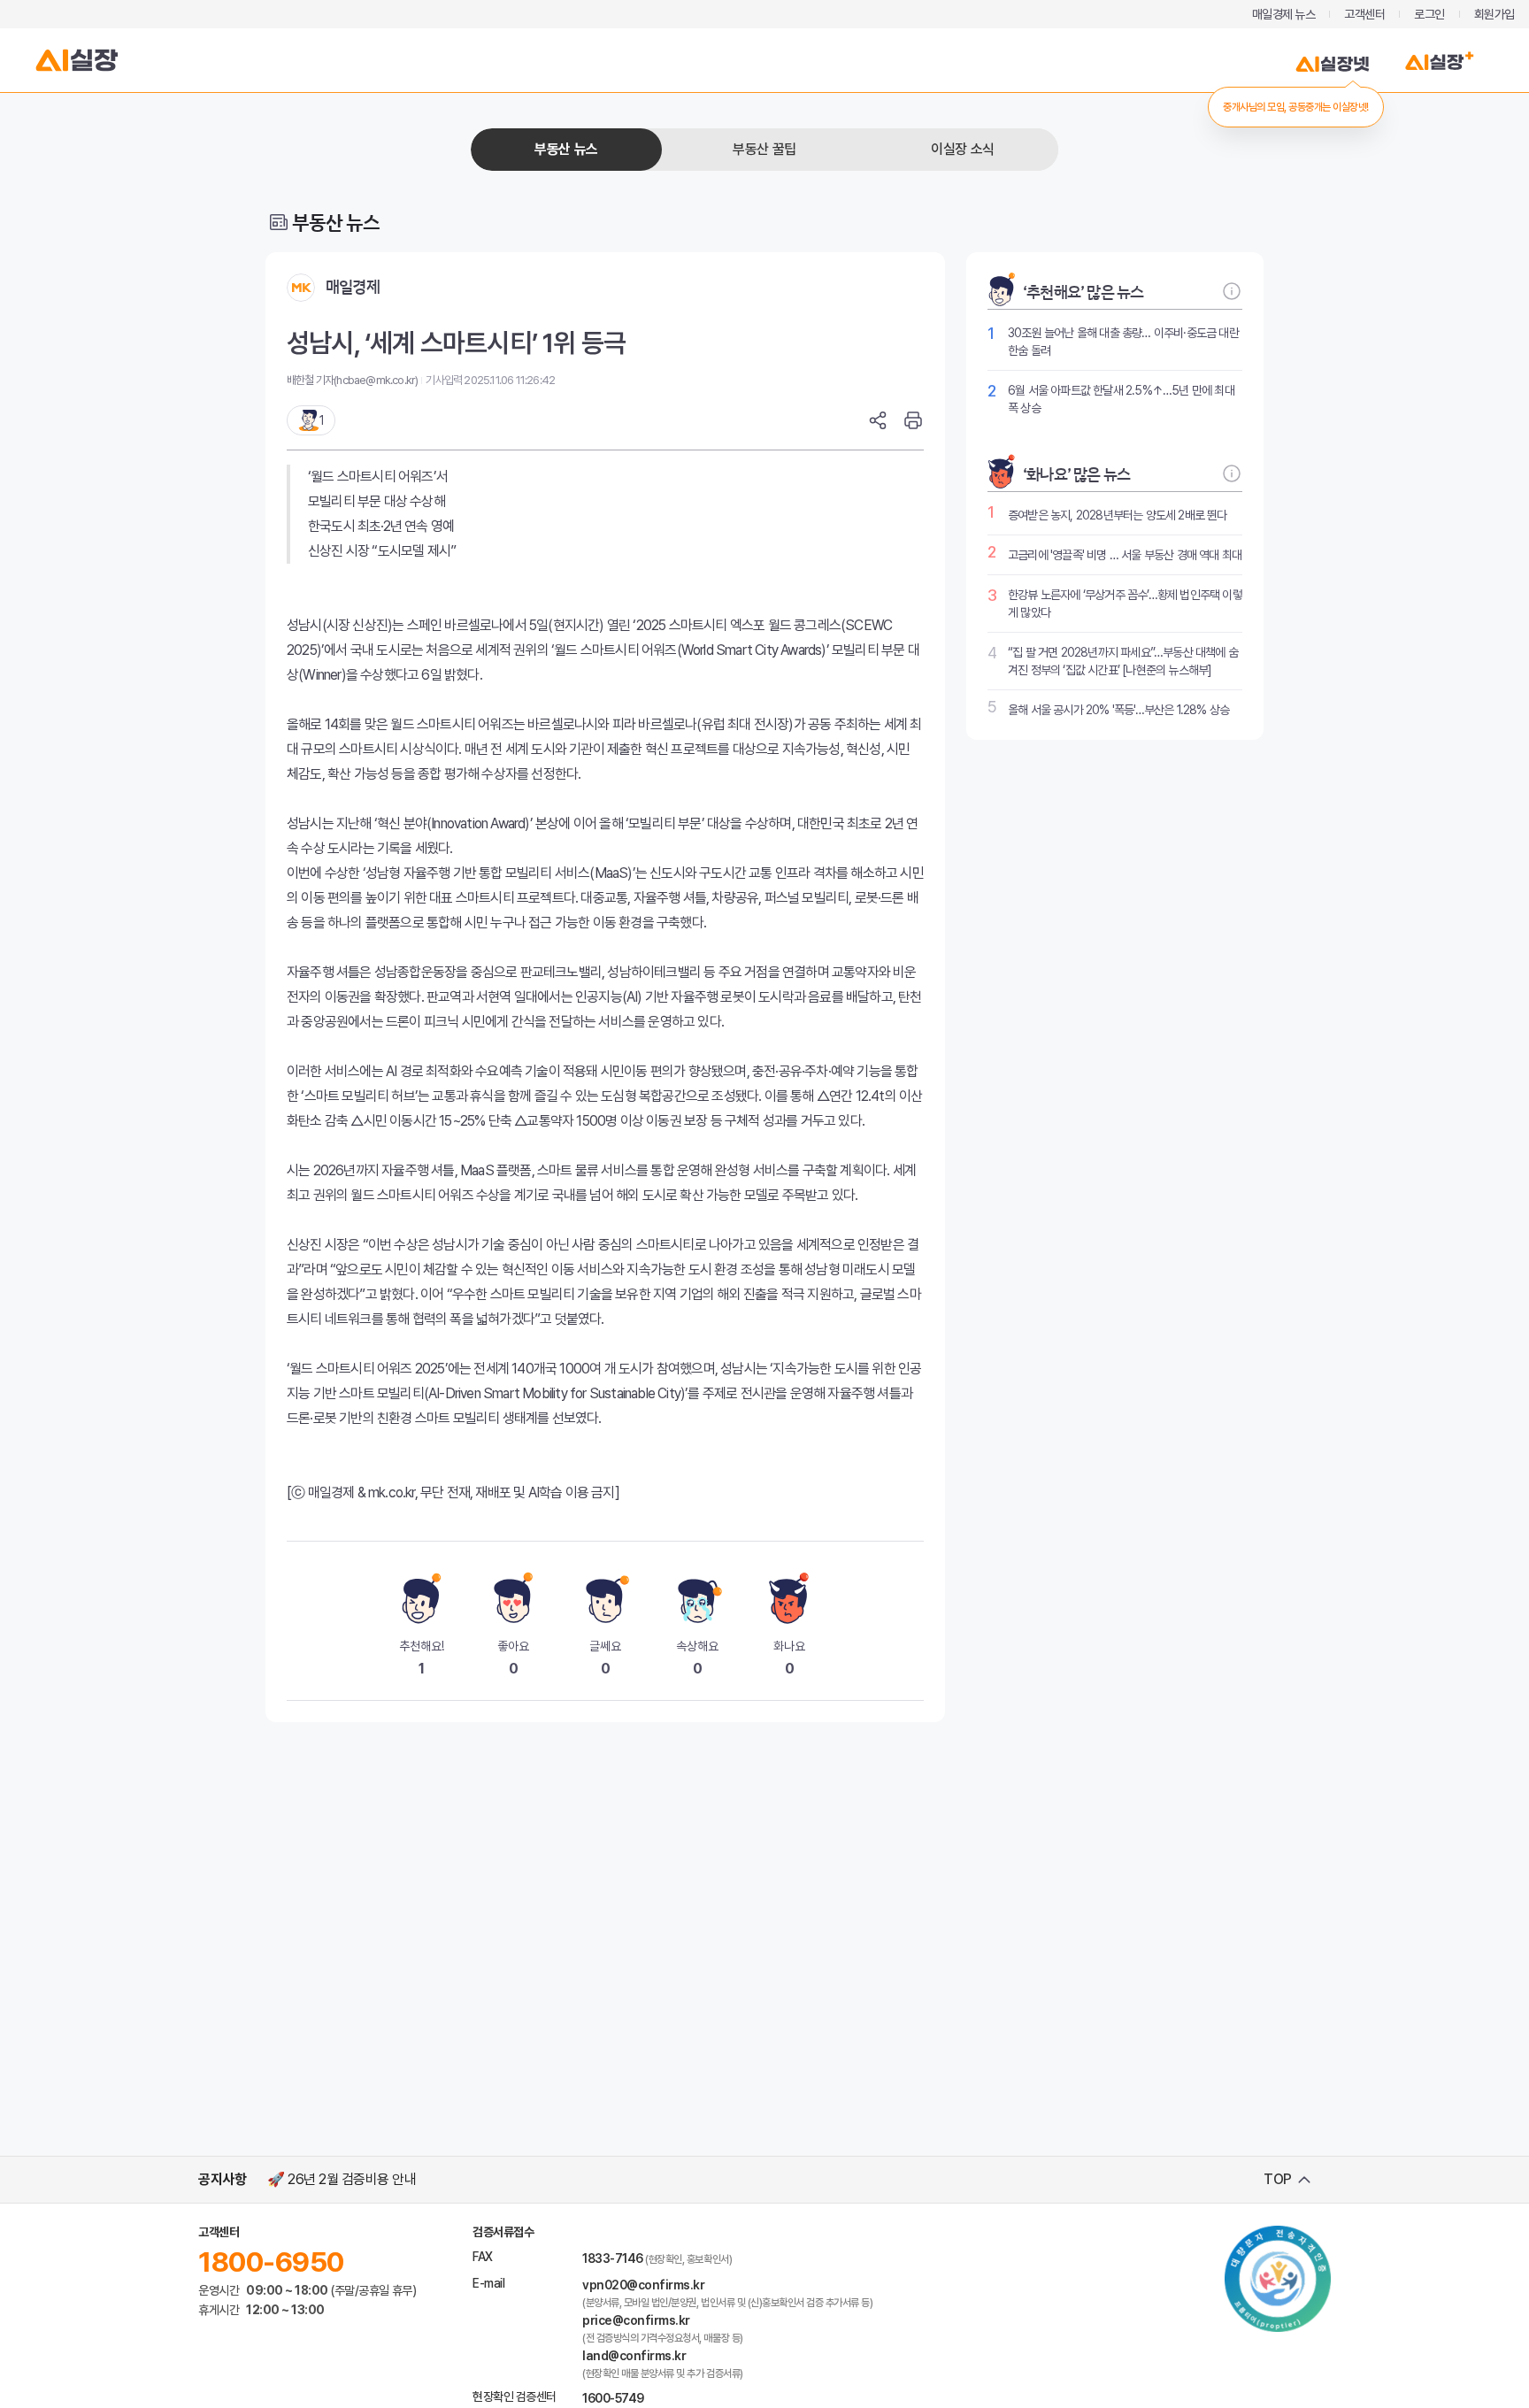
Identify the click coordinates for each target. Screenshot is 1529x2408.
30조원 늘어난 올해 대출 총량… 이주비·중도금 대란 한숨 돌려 (1123, 342)
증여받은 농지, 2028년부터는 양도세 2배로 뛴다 (1118, 515)
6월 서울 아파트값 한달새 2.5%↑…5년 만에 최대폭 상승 (1121, 399)
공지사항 (222, 2179)
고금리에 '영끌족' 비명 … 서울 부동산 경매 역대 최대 (1125, 555)
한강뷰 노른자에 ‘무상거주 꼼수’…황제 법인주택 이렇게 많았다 (1125, 604)
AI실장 (77, 60)
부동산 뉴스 (566, 149)
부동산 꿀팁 (764, 149)
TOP (1278, 2179)
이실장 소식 (962, 149)
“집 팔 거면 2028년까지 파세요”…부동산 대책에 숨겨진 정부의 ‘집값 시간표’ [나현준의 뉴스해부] (1123, 661)
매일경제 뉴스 (1284, 14)
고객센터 (1364, 14)
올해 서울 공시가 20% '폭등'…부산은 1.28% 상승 (1118, 710)
